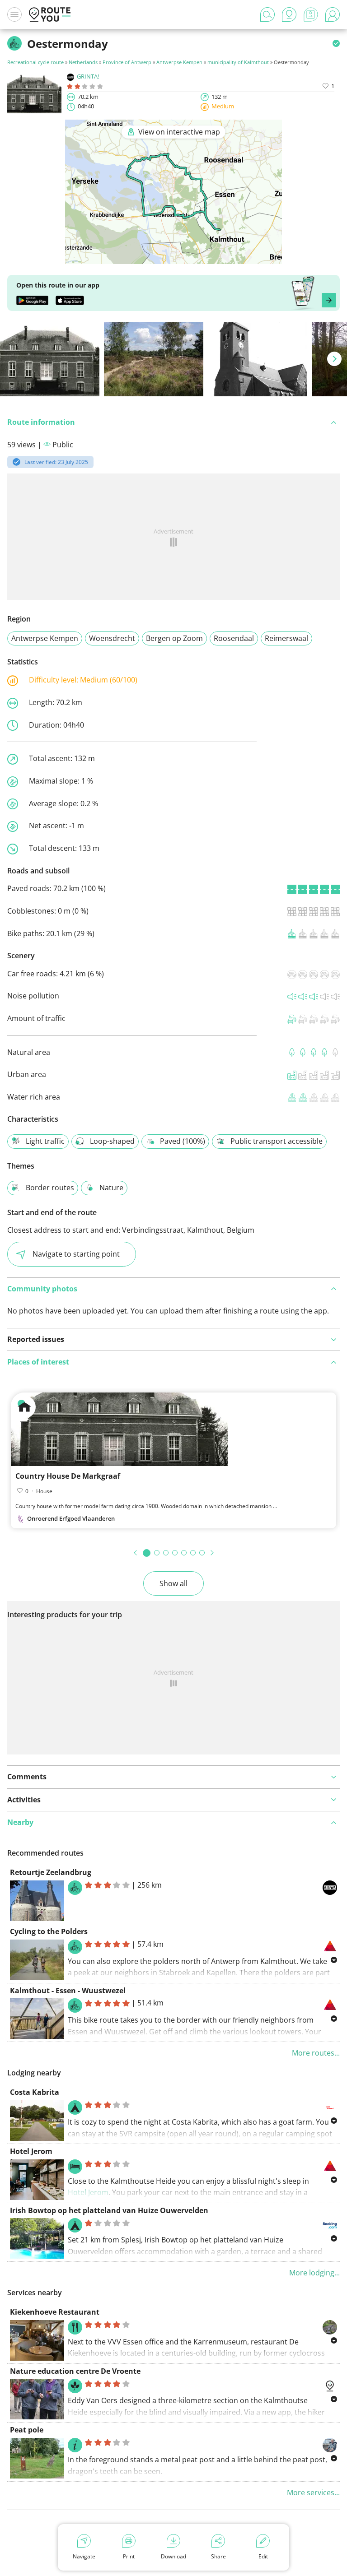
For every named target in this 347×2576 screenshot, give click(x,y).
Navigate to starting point (76, 1254)
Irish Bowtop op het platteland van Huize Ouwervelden (109, 2210)
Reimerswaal (286, 638)
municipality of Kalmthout (238, 62)
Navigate (84, 2556)
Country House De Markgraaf (68, 1476)
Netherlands (83, 62)
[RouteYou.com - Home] (50, 14)
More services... (313, 2492)
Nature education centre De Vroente (75, 2371)
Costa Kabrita (35, 2092)
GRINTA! (88, 76)
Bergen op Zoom (174, 638)
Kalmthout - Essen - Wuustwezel (68, 1991)
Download (173, 2556)
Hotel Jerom (31, 2151)
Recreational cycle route (35, 62)
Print (129, 2556)
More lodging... (314, 2273)
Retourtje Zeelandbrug (51, 1872)
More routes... (316, 2053)
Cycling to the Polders (49, 1931)
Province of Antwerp (127, 62)
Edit (263, 2556)
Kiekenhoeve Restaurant (55, 2312)
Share (218, 2556)
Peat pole (27, 2430)
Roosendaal (234, 638)
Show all (173, 1583)
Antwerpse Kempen (179, 62)
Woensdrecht (112, 638)
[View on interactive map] (173, 258)
